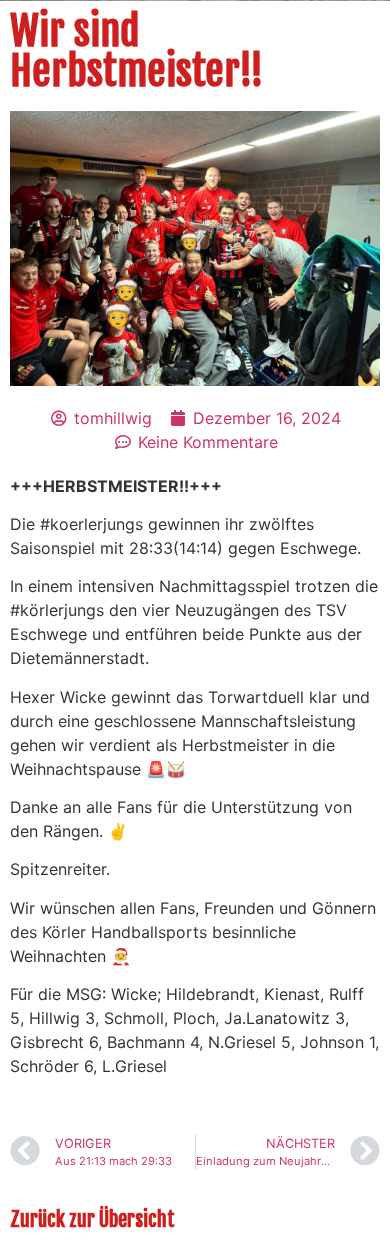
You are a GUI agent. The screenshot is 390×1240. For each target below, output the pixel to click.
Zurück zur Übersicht (92, 1219)
